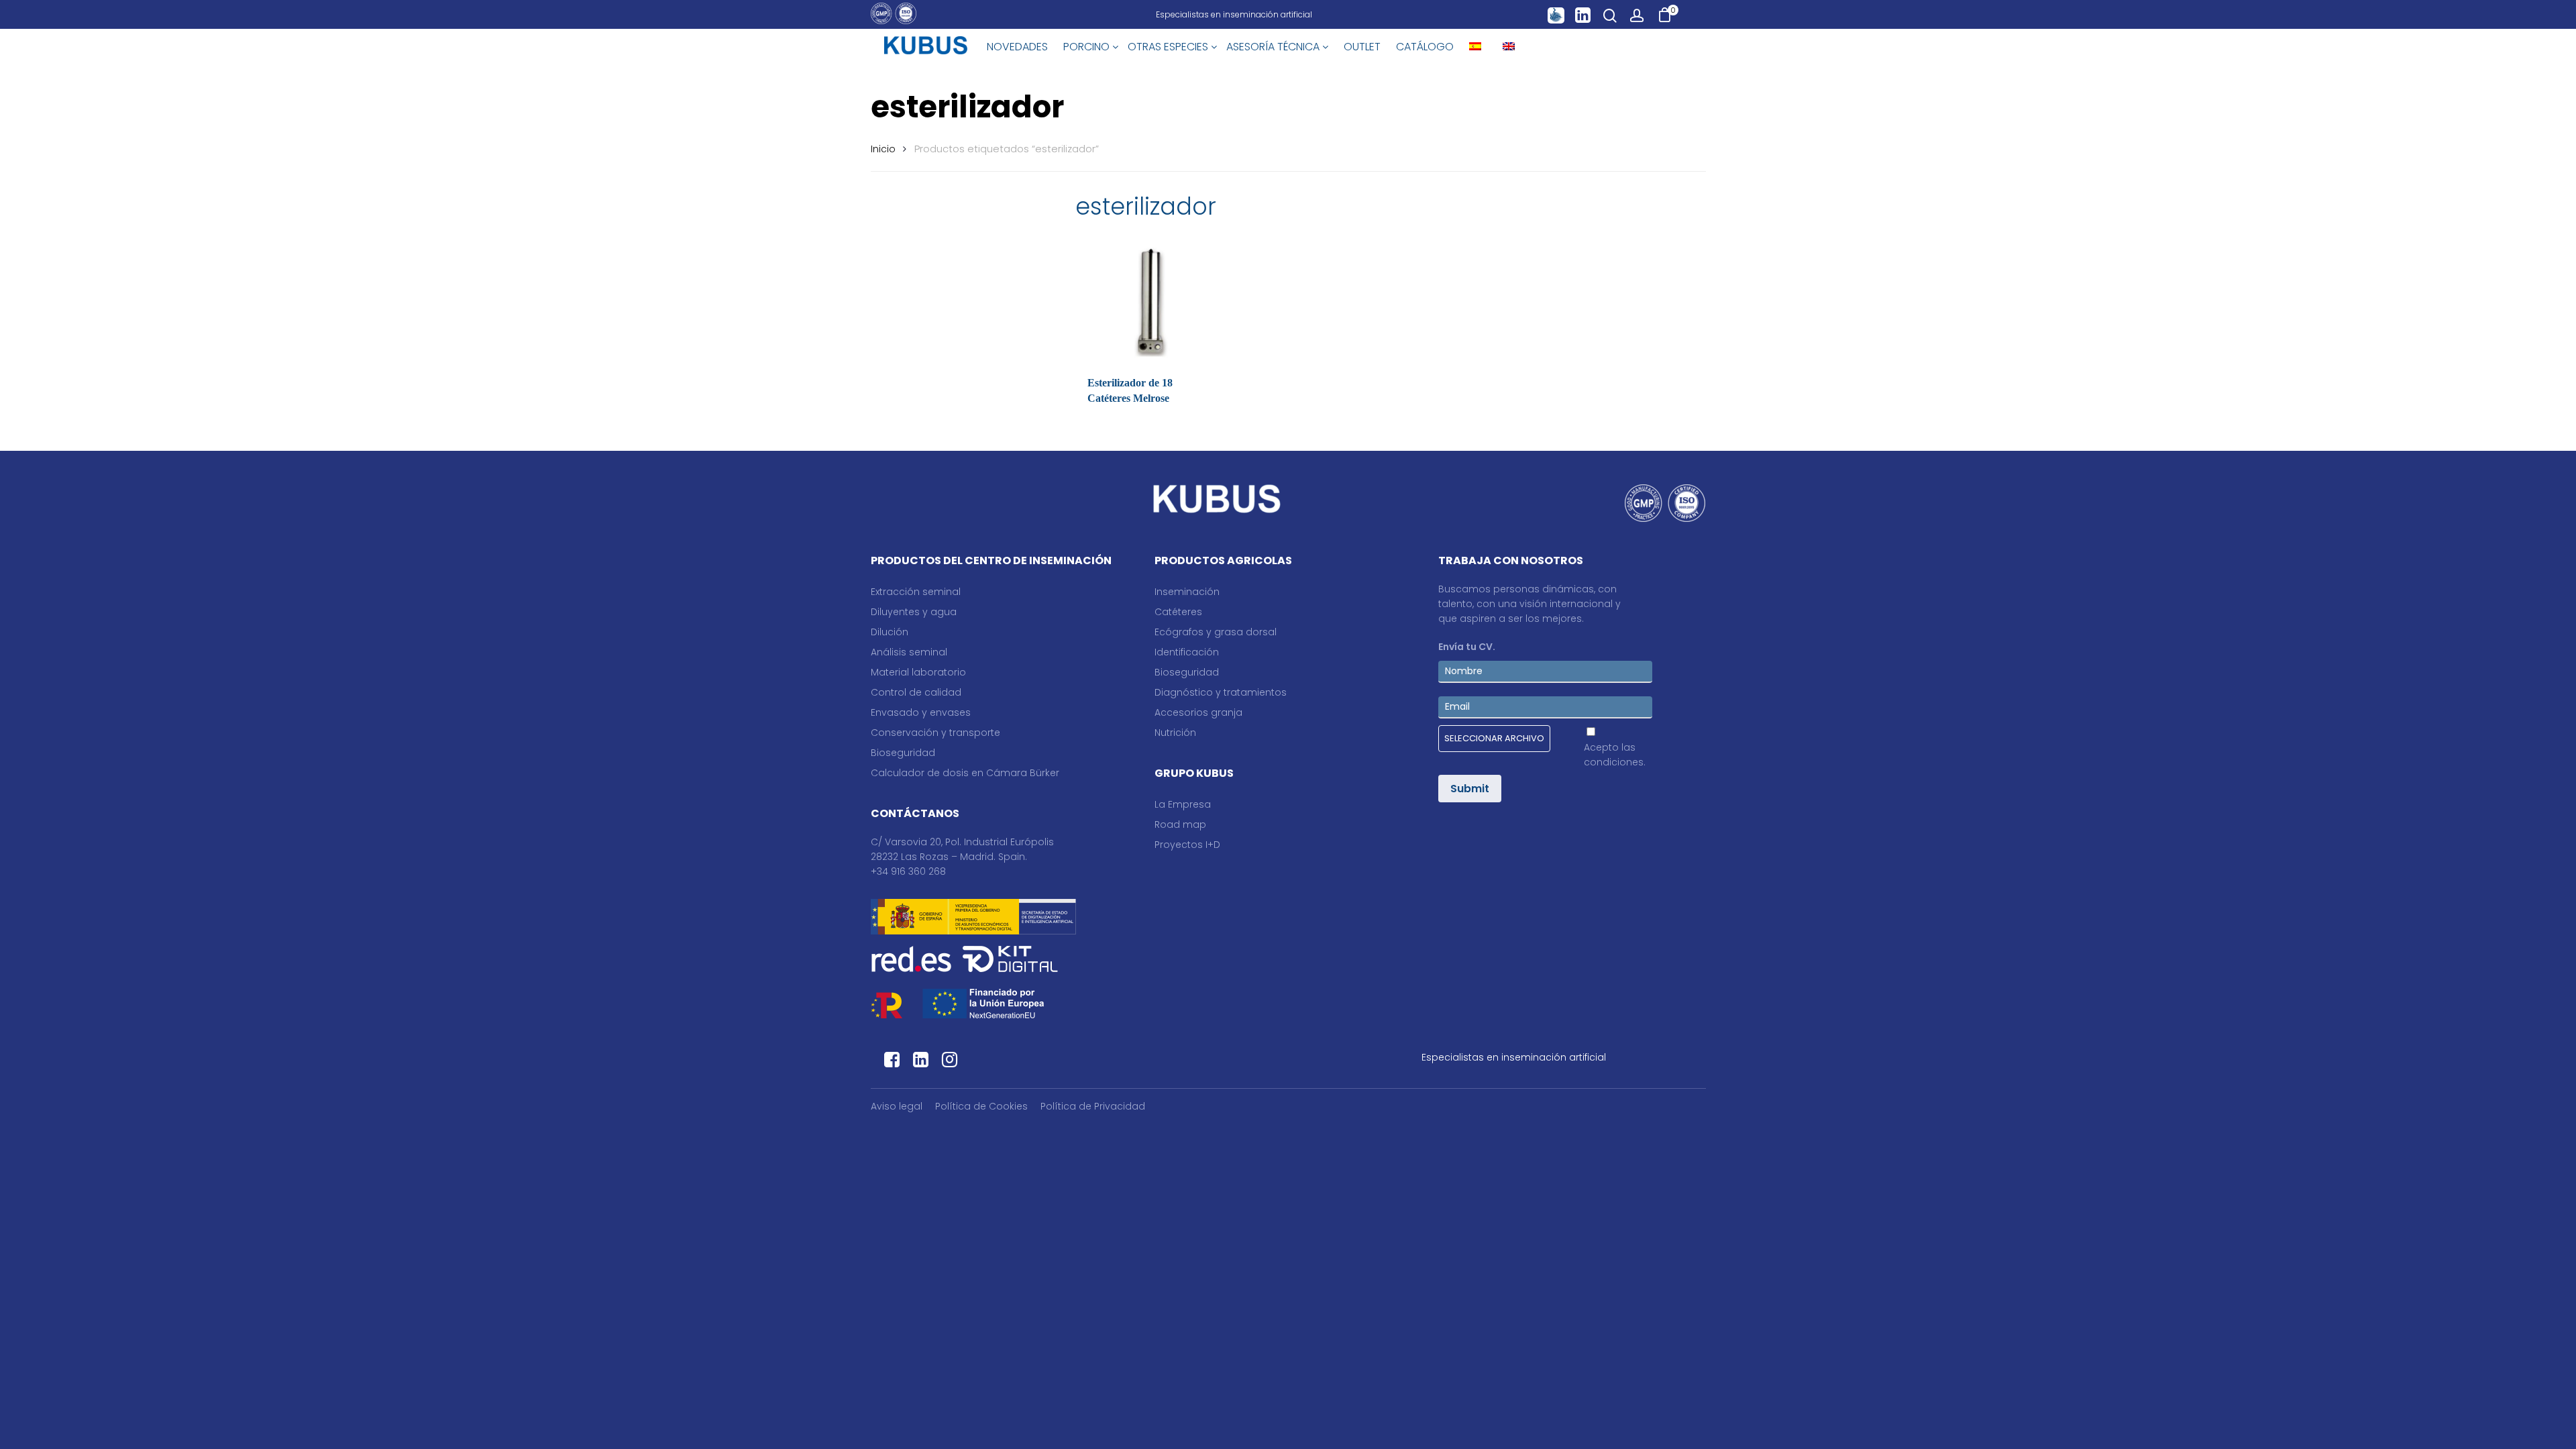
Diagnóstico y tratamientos (1221, 692)
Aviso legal (897, 1106)
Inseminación (1187, 592)
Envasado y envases (921, 712)
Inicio (883, 149)
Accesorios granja (1198, 712)
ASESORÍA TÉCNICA (1274, 47)
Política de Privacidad (1093, 1106)
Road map (1180, 824)
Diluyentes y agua (914, 612)
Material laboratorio (918, 672)
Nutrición (1175, 733)
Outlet (1362, 47)
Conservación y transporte (935, 733)
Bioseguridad (903, 753)
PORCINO (1088, 47)
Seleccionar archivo (1494, 738)
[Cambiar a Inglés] (1509, 47)
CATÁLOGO (1425, 47)
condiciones (1614, 762)
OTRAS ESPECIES (1169, 47)
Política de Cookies (981, 1106)
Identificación (1187, 652)
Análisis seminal (909, 652)
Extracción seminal (916, 592)
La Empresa (1183, 804)
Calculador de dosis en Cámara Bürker (965, 773)
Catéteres (1178, 612)
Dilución (890, 632)
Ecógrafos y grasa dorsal (1216, 632)
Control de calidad (916, 692)
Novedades (1017, 47)
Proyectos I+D (1187, 845)
